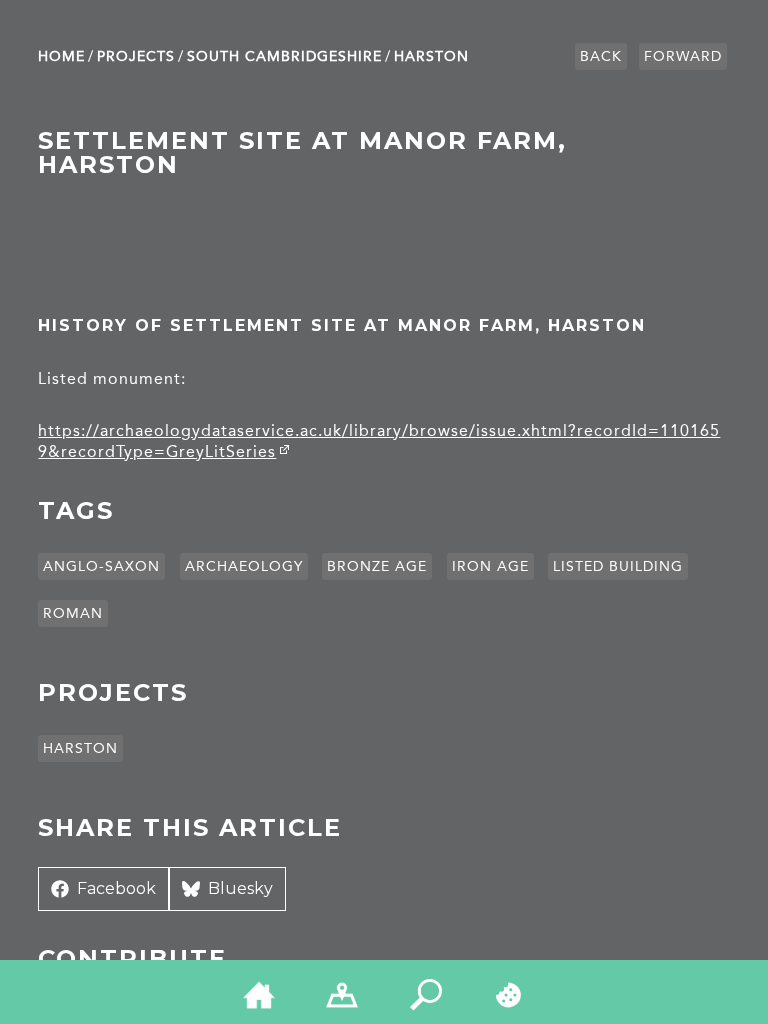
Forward (683, 56)
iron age (490, 566)
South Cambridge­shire (284, 56)
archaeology (244, 566)
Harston (431, 56)
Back (601, 56)
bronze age (377, 566)
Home (61, 56)
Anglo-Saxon (101, 566)
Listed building (618, 566)
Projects (136, 56)
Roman (73, 613)
